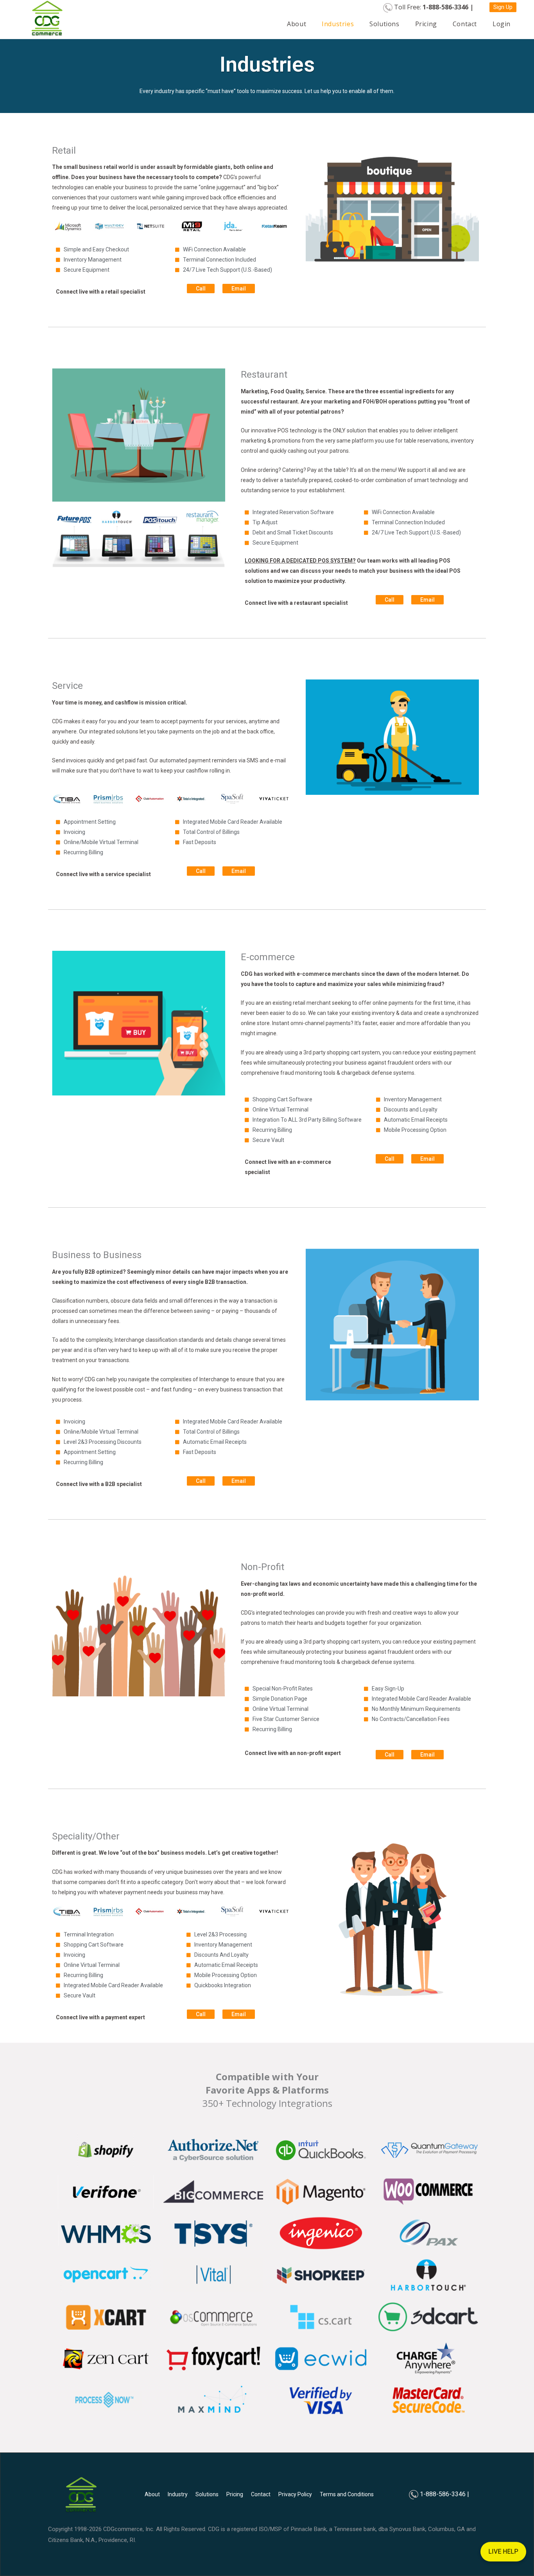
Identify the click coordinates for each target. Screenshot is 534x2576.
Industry (178, 2494)
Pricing (426, 24)
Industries (338, 24)
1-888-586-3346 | (444, 2494)
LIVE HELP (503, 2558)
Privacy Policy (295, 2494)
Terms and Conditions (347, 2494)
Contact (465, 24)
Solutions (384, 24)
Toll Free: (434, 7)
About (297, 24)
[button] (503, 7)
